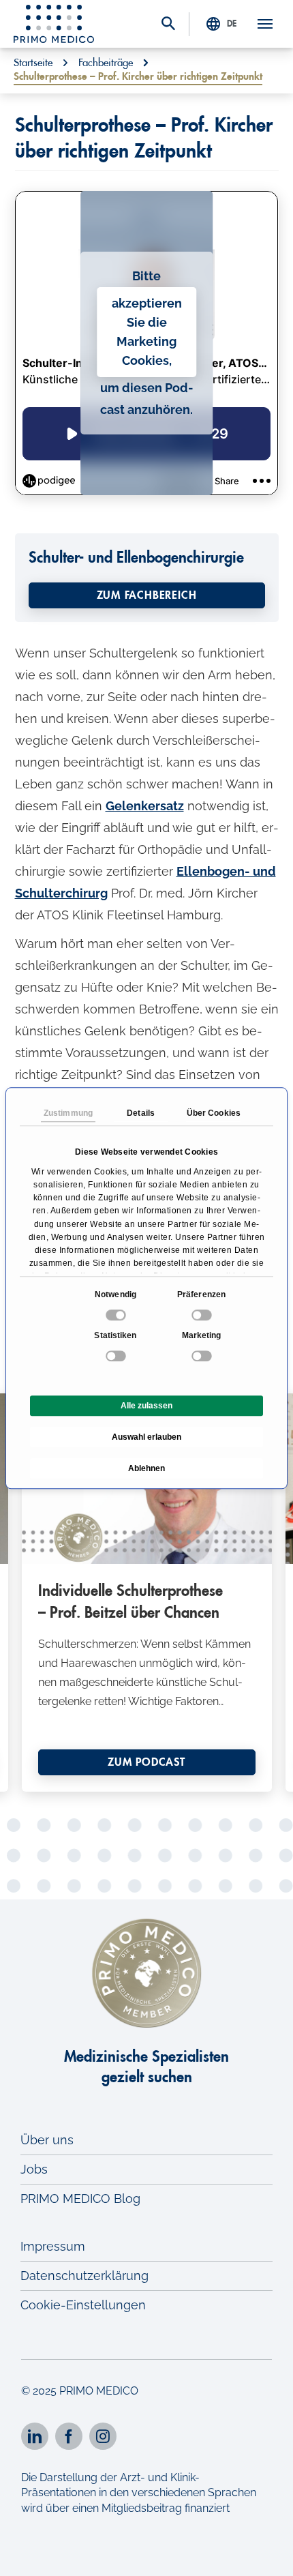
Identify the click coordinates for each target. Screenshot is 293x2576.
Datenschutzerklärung (84, 2276)
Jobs (34, 2169)
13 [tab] (198, 1802)
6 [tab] (187, 1780)
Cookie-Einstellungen (83, 2305)
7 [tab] (208, 1780)
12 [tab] (177, 1802)
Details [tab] (141, 1113)
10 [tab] (136, 1802)
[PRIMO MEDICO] (54, 24)
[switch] (203, 1315)
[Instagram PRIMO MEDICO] (103, 2436)
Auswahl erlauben (146, 1437)
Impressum (53, 2246)
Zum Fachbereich (147, 595)
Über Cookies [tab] (214, 1113)
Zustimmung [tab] (68, 1113)
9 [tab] (116, 1802)
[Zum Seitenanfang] (264, 2554)
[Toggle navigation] (265, 24)
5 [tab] (167, 1780)
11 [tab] (157, 1802)
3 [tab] (126, 1780)
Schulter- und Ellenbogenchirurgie (136, 558)
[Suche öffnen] (168, 25)
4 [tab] (146, 1780)
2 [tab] (106, 1780)
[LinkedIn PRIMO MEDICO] (35, 2436)
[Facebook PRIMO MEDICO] (69, 2436)
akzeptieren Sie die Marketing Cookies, (147, 332)
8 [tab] (95, 1802)
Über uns (47, 2140)
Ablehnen (146, 1468)
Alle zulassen (146, 1406)
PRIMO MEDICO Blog (80, 2199)
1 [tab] (85, 1780)
